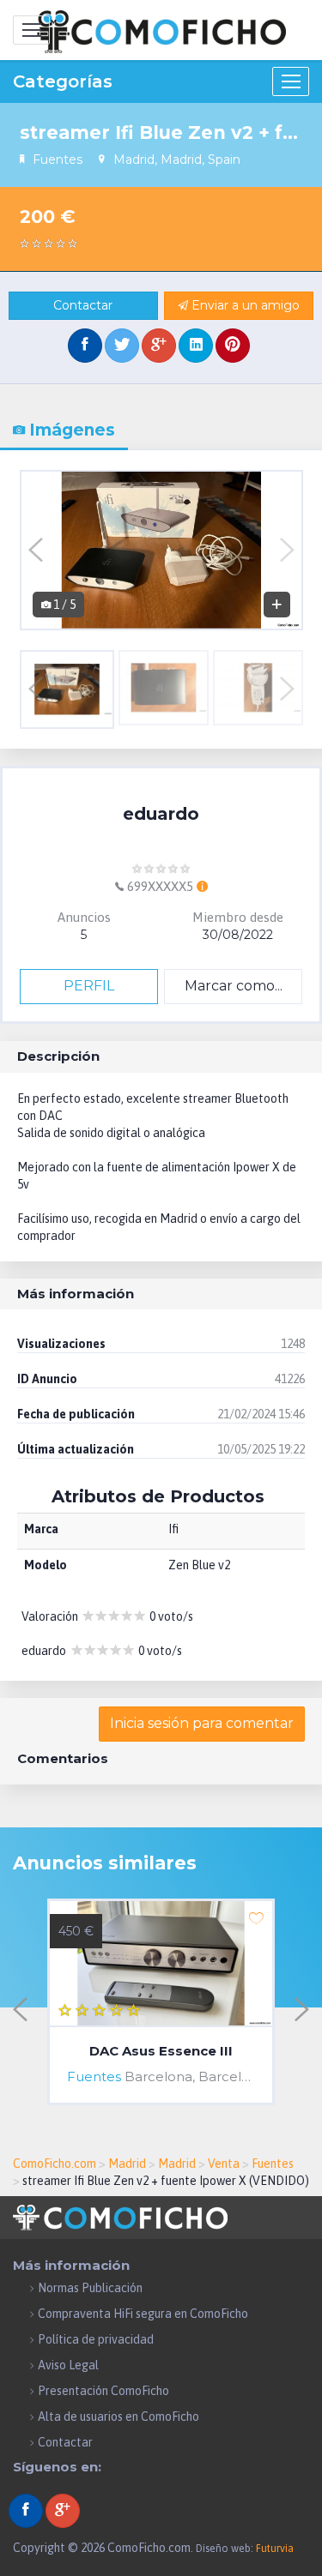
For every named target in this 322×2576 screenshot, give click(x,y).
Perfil (89, 986)
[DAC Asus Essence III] (161, 1965)
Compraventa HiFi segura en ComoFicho (143, 2314)
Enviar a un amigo (244, 305)
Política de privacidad (96, 2339)
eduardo (161, 814)
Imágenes (70, 430)
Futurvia (275, 2549)
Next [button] (287, 550)
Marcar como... (234, 986)
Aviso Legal (68, 2365)
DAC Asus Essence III (161, 2052)
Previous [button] (36, 550)
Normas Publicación (90, 2288)
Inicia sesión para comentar (202, 1723)
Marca (41, 1529)
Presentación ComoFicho (103, 2391)
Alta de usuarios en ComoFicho (118, 2417)
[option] (161, 550)
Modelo (46, 1565)
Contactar (83, 305)
